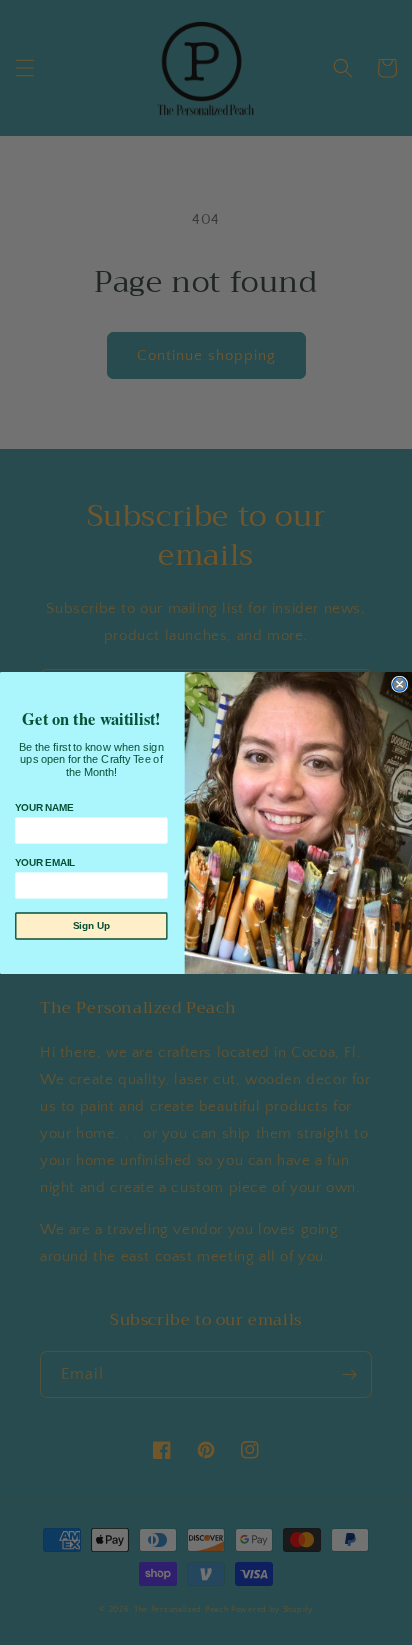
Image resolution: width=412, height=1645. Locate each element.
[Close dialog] (400, 684)
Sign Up (91, 925)
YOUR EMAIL (45, 862)
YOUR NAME (44, 807)
